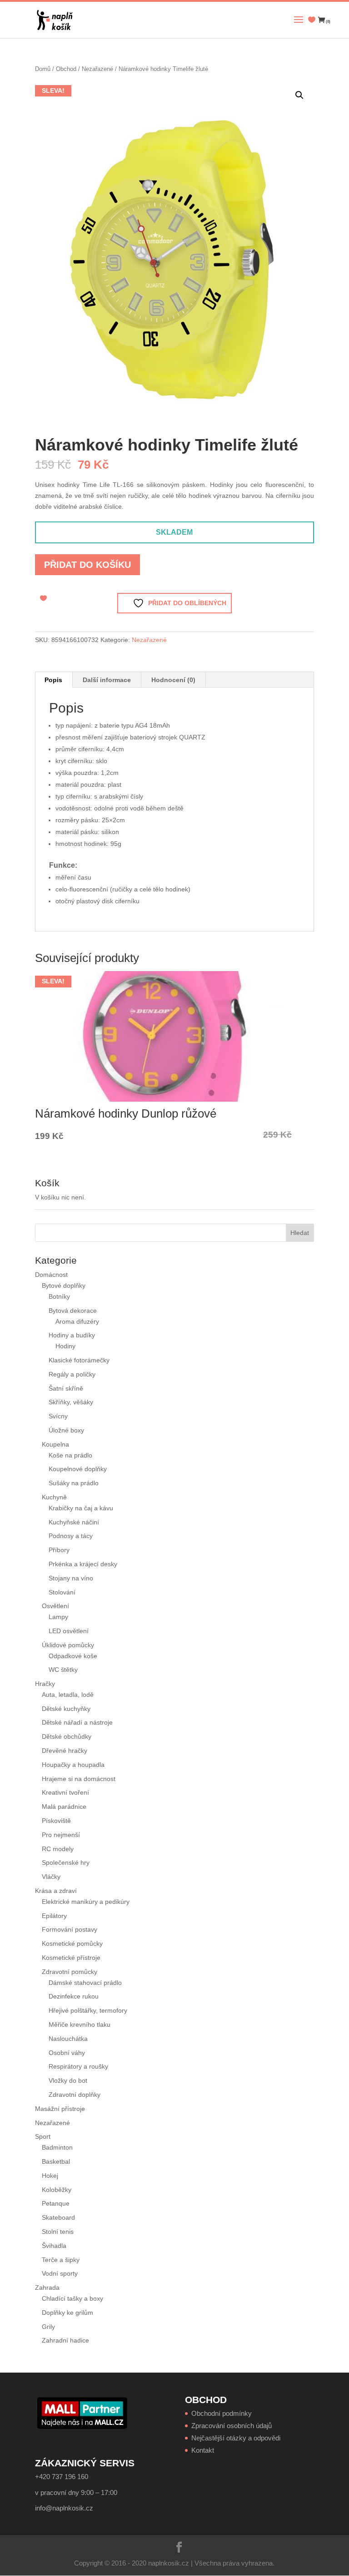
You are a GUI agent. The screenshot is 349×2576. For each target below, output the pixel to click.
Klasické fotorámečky (79, 1360)
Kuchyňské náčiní (74, 1522)
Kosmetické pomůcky (72, 1943)
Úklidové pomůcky (68, 1645)
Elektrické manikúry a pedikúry (86, 1902)
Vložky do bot (68, 2080)
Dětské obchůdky (67, 1736)
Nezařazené (97, 69)
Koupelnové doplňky (78, 1469)
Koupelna (55, 1444)
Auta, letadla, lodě (68, 1695)
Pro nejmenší (61, 1835)
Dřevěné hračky (65, 1751)
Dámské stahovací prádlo (86, 1983)
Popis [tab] (53, 680)
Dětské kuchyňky (66, 1709)
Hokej (50, 2176)
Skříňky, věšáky (71, 1402)
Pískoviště (56, 1821)
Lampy (58, 1617)
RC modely (58, 1849)
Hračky (45, 1684)
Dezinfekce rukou (74, 1996)
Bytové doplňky (64, 1285)
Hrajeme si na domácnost (79, 1779)
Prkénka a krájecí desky (83, 1564)
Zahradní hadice (65, 2340)
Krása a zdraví (56, 1891)
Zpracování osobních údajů (232, 2426)
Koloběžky (57, 2190)
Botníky (59, 1296)
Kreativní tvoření (65, 1792)
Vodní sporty (60, 2273)
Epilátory (54, 1916)
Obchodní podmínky (222, 2413)
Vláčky (51, 1877)
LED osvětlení (69, 1631)
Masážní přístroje (60, 2109)
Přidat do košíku (87, 565)
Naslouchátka (68, 2039)
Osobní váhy (67, 2053)
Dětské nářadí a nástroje (77, 1722)
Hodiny (65, 1346)
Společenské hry (66, 1862)
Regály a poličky (72, 1374)
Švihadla (54, 2246)
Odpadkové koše (73, 1656)
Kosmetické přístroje (71, 1958)
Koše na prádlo (70, 1455)
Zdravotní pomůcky (70, 1972)
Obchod (66, 69)
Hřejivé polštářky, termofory (88, 2010)
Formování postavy (70, 1929)
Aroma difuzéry (77, 1321)
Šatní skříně (66, 1388)
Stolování (62, 1592)
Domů (43, 69)
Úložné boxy (66, 1430)
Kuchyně (54, 1497)
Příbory (59, 1550)
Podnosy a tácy (71, 1536)
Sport (43, 2136)
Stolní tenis (58, 2232)
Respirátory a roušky (78, 2066)
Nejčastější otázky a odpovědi (236, 2438)
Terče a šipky (61, 2260)
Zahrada (47, 2288)
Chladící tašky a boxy (72, 2298)
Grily (48, 2327)
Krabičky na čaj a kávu (81, 1508)
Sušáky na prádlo (74, 1483)
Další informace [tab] (107, 680)
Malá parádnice (64, 1807)
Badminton (57, 2147)
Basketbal (56, 2161)
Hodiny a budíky (72, 1335)
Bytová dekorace (73, 1311)
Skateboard (58, 2217)
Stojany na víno (71, 1578)
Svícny (58, 1416)
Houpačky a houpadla (73, 1765)
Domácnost (51, 1275)
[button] (299, 95)
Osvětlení (55, 1606)
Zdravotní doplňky (75, 2095)
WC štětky (63, 1670)
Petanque (56, 2203)
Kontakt (203, 2450)
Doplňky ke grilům (67, 2313)
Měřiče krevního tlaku (80, 2024)
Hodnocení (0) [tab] (173, 680)
